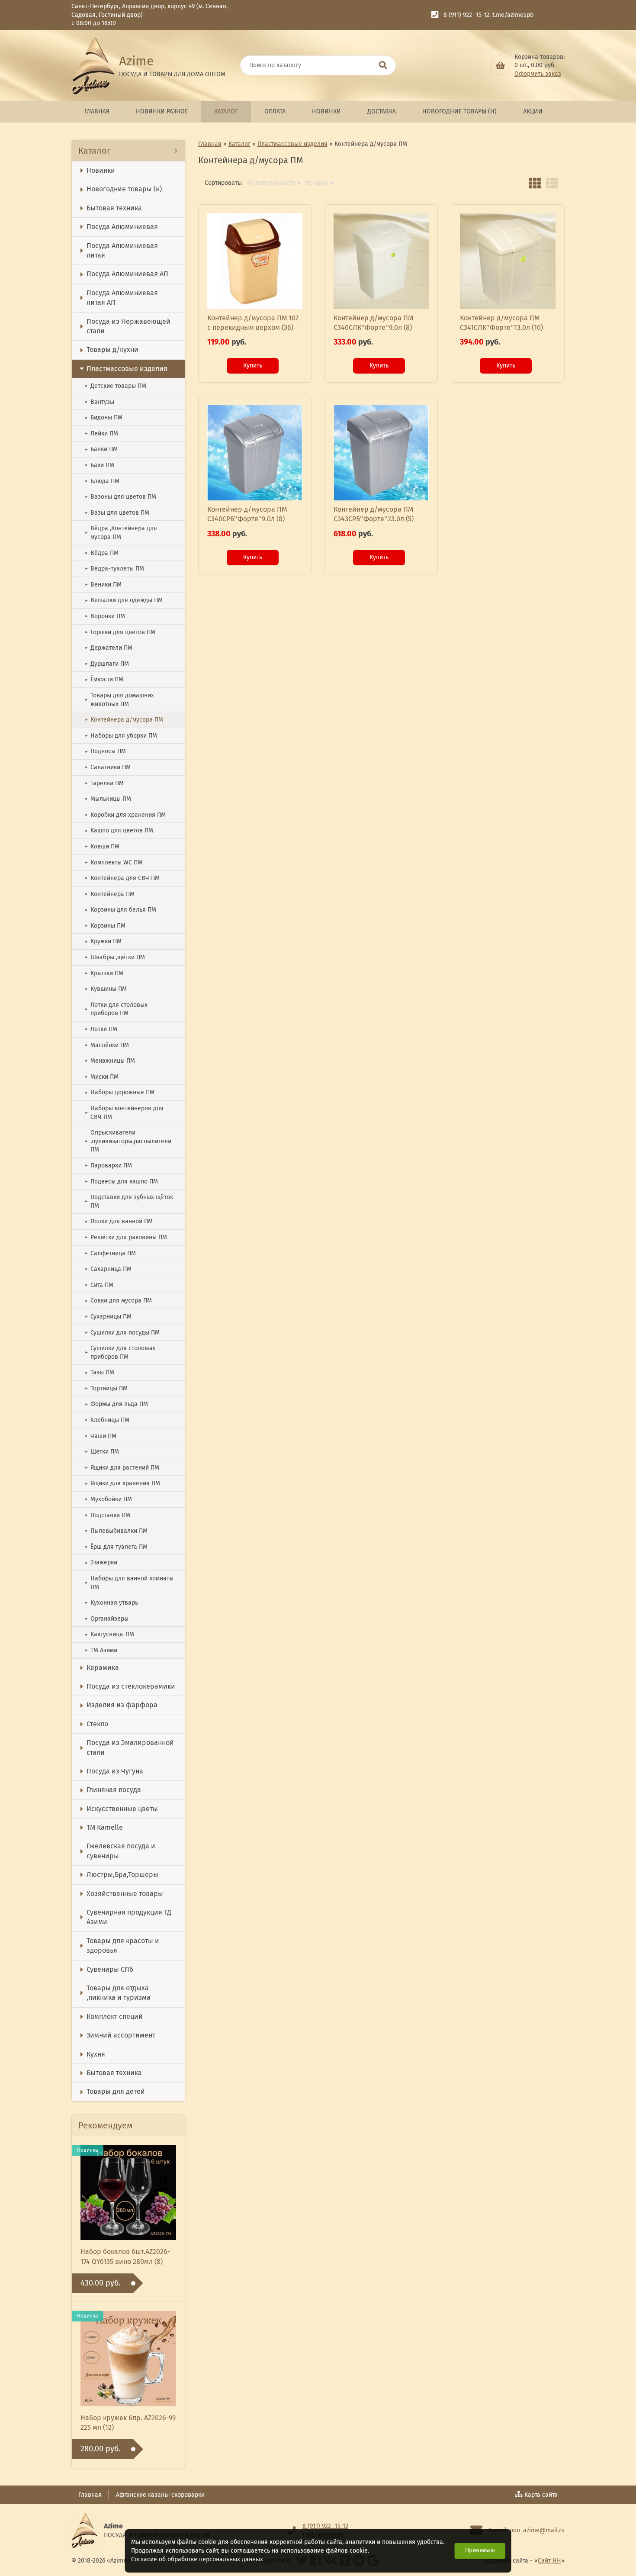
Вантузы (100, 402)
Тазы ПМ (100, 1372)
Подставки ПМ (108, 1515)
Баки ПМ (100, 465)
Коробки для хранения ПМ (125, 815)
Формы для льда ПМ (116, 1404)
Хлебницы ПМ (107, 1420)
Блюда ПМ (102, 481)
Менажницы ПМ (110, 1061)
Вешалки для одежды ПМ (124, 600)
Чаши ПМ (101, 1436)
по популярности (271, 183)
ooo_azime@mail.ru (537, 2530)
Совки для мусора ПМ (118, 1301)
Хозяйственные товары (125, 1894)
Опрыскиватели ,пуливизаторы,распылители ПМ (128, 1141)
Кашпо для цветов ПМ (119, 830)
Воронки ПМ (105, 616)
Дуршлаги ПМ (107, 664)
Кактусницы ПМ (109, 1634)
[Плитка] (535, 183)
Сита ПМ (99, 1285)
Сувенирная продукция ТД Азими (129, 1917)
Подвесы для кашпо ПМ (121, 1182)
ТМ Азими (101, 1650)
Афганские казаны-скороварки (160, 2495)
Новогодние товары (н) (459, 111)
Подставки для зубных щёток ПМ (129, 1201)
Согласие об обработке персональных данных (197, 2559)
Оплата (275, 111)
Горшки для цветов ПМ (120, 632)
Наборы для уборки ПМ (121, 736)
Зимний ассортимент (121, 2035)
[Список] (552, 183)
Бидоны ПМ (104, 418)
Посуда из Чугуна (115, 1771)
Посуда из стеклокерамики (131, 1686)
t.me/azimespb (513, 15)
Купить (253, 366)
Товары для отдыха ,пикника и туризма (119, 1993)
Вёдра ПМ (102, 553)
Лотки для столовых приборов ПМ (116, 1009)
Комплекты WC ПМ (114, 862)
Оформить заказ (538, 74)
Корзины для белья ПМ (120, 910)
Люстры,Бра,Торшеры (122, 1875)
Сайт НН (549, 2561)
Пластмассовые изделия (127, 369)
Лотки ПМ (101, 1029)
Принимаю (480, 2550)
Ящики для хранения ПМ (122, 1483)
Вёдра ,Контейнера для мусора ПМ (121, 533)
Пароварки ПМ (108, 1165)
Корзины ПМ (105, 926)
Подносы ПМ (105, 751)
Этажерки (101, 1562)
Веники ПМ (103, 585)
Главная (97, 111)
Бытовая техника (114, 208)
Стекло (97, 1724)
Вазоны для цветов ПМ (120, 497)
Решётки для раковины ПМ (126, 1237)
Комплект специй (115, 2017)
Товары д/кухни (112, 350)
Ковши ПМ (102, 846)
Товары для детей (116, 2091)
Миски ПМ (102, 1077)
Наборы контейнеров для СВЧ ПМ (124, 1113)
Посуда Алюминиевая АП (127, 274)
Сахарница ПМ (108, 1269)
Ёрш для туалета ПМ (116, 1547)
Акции (533, 111)
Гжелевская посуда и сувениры (121, 1851)
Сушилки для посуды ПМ (122, 1333)
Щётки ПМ (102, 1452)
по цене (317, 183)
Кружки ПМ (103, 941)
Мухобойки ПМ (108, 1499)
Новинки (326, 111)
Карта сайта (541, 2495)
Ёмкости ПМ (104, 679)
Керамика (103, 1668)
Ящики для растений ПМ (122, 1468)
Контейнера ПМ (110, 894)
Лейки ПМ (101, 434)
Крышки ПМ (104, 973)
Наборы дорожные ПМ (120, 1092)
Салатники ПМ (108, 767)
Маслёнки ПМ (107, 1045)
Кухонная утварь (111, 1603)
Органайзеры (107, 1619)
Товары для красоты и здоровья (123, 1946)
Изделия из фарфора (122, 1705)
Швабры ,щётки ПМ (115, 957)
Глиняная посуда (114, 1790)
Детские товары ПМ (116, 386)
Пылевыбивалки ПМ (116, 1531)
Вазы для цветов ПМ (117, 513)
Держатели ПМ (109, 648)
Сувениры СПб (110, 1969)
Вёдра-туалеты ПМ (114, 569)
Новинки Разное (162, 111)
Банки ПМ (101, 449)
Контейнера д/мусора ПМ (124, 720)
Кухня (96, 2054)
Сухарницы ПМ (108, 1317)
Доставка (382, 111)
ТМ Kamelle (105, 1827)
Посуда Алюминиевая (122, 227)
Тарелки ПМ (104, 783)
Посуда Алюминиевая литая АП (122, 298)
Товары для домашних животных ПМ (119, 700)
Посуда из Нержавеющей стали (128, 326)
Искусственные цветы (122, 1809)
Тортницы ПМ (106, 1388)
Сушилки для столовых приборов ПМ (120, 1352)
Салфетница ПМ (110, 1253)
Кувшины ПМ (106, 989)
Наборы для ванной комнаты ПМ (129, 1583)
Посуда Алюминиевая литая (122, 250)
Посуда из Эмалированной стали (130, 1747)
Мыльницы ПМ (108, 799)
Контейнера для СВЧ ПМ (122, 878)
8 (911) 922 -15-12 (466, 15)
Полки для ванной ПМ (119, 1221)
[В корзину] (500, 65)
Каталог (226, 111)
